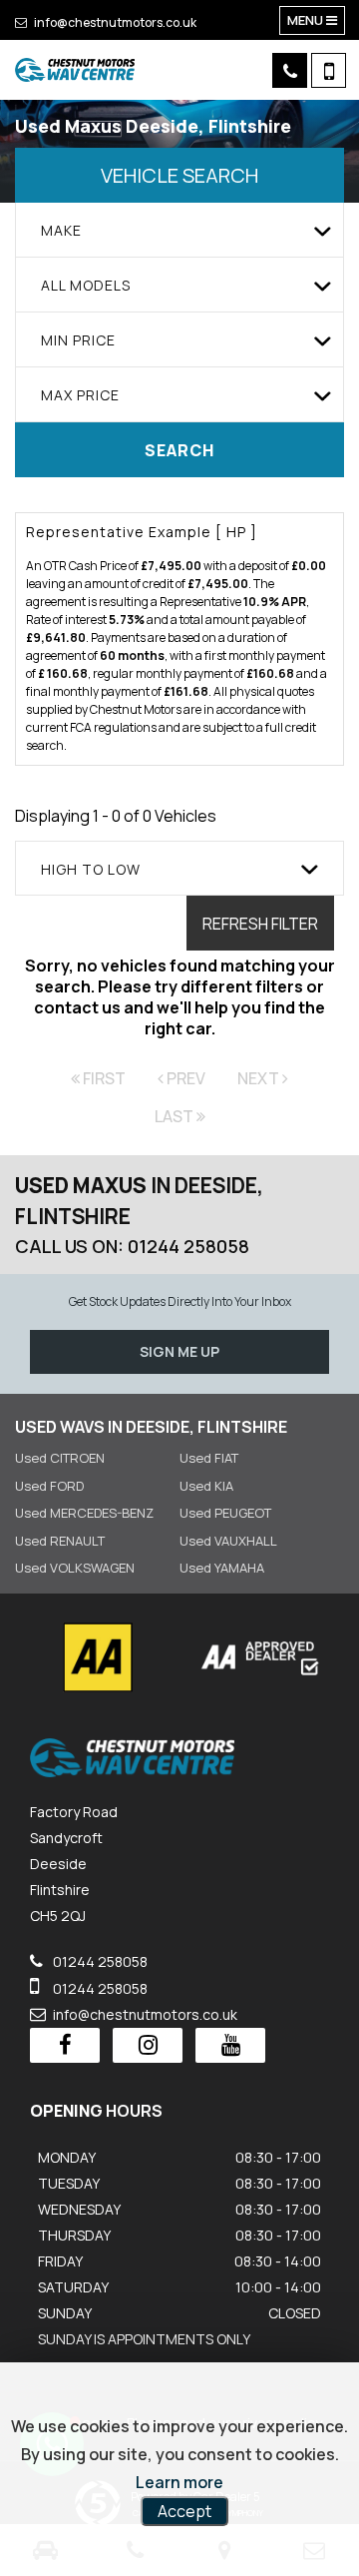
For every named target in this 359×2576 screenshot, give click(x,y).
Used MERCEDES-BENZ (84, 1513)
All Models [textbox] (86, 285)
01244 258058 (99, 1961)
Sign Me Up (179, 1351)
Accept (184, 2511)
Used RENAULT (60, 1541)
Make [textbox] (61, 230)
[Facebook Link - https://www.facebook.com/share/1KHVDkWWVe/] (65, 2045)
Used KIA (206, 1486)
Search (179, 450)
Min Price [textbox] (78, 340)
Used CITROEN (60, 1458)
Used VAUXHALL (228, 1541)
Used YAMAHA (222, 1568)
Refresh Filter (260, 924)
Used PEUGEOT (225, 1513)
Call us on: (132, 1246)
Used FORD (49, 1486)
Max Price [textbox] (80, 395)
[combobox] (179, 230)
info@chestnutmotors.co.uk (114, 22)
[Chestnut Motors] (75, 70)
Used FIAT (209, 1458)
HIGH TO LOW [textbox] (91, 869)
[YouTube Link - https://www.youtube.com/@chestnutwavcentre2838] (230, 2045)
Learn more (179, 2482)
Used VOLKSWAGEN (75, 1568)
